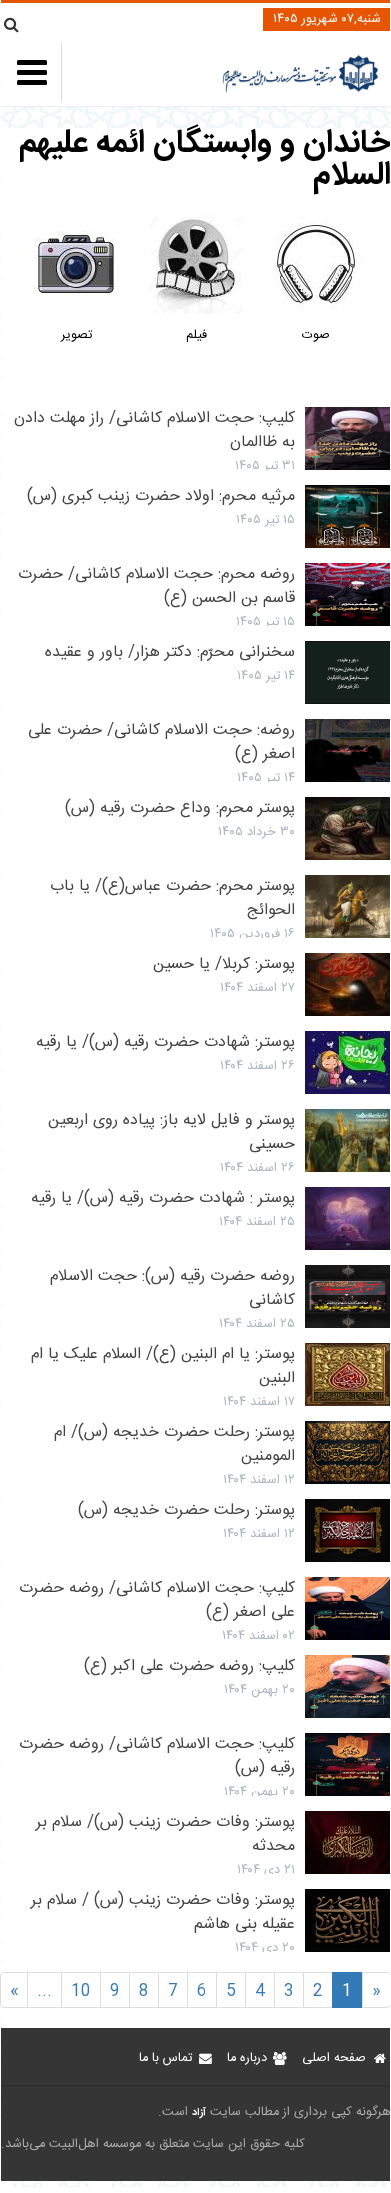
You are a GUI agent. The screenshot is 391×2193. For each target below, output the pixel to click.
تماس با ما (165, 2058)
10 (81, 1991)
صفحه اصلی (334, 2058)
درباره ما (247, 2058)
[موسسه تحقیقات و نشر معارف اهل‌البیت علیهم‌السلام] (300, 89)
